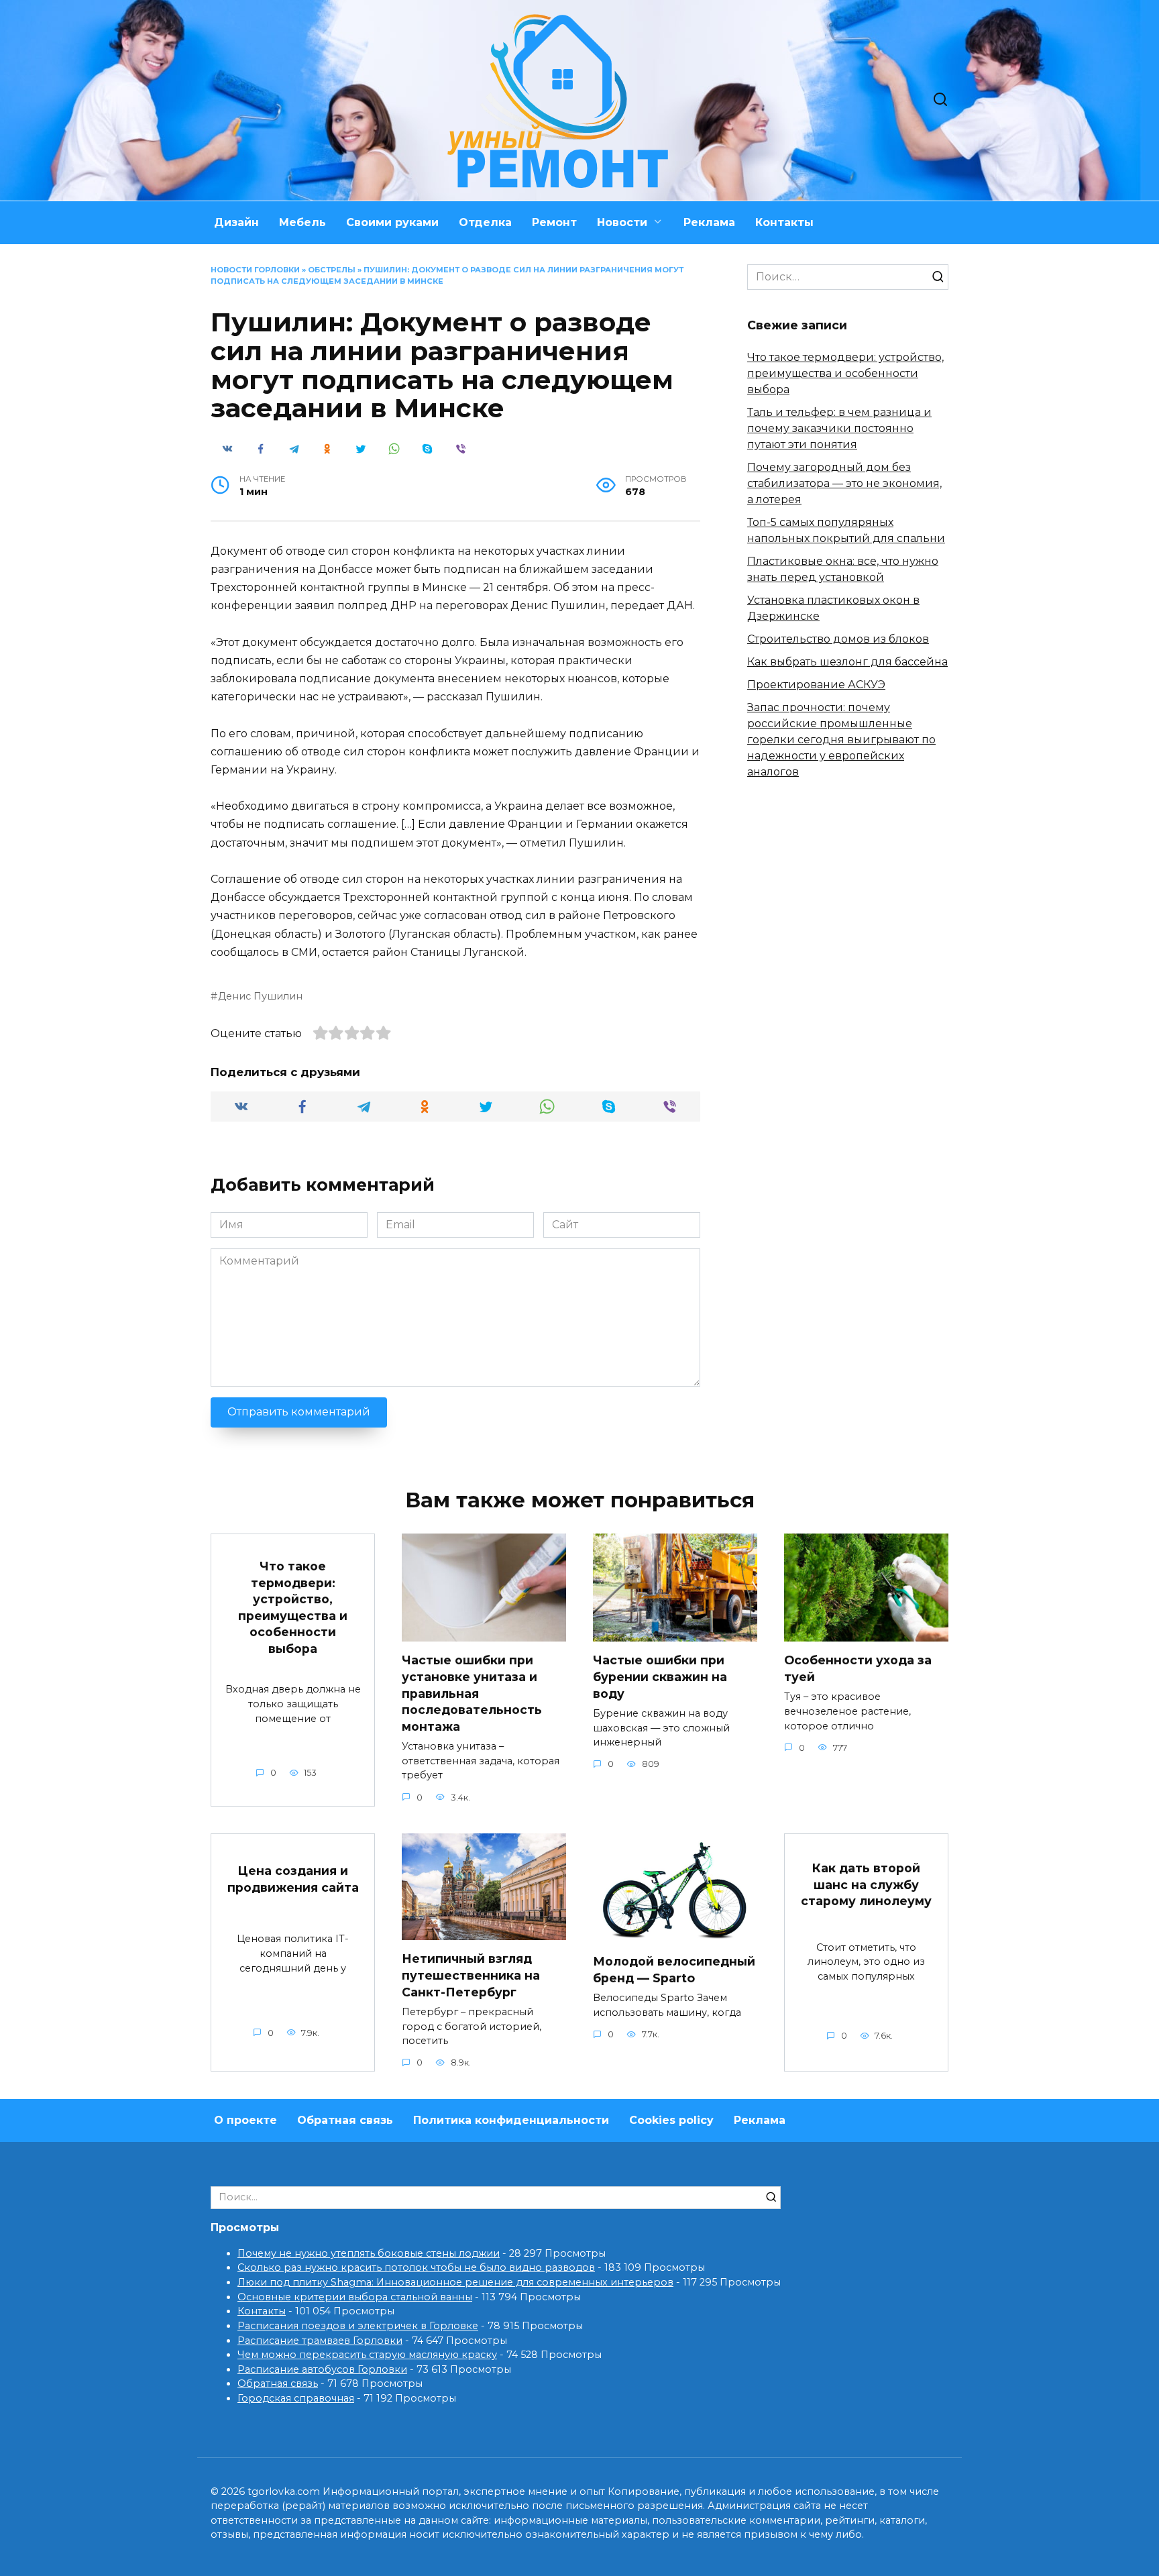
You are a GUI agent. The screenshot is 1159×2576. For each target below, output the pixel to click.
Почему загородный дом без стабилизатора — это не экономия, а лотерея (844, 483)
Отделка (485, 222)
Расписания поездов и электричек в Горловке (358, 2326)
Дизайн (236, 222)
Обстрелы (332, 270)
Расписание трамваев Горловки (320, 2341)
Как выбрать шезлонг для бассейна (847, 662)
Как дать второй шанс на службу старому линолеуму (866, 1884)
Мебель (302, 222)
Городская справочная (296, 2398)
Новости (622, 222)
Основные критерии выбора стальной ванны (355, 2297)
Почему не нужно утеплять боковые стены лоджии (369, 2253)
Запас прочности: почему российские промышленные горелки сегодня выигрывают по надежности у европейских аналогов (841, 740)
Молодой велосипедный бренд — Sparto (674, 1970)
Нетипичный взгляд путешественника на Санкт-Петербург (471, 1975)
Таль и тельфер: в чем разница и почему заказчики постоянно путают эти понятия (839, 428)
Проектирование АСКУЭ (816, 685)
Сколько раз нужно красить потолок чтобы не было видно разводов (416, 2267)
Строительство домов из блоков (838, 639)
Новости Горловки (255, 270)
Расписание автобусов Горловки (322, 2369)
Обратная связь (345, 2120)
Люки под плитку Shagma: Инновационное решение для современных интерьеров (455, 2282)
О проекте (245, 2120)
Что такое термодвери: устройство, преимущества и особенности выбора (845, 373)
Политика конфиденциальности (511, 2120)
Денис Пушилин (260, 996)
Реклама (709, 222)
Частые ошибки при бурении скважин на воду (660, 1676)
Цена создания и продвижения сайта (293, 1879)
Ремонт (554, 222)
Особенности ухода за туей (858, 1668)
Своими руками (392, 222)
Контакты (784, 222)
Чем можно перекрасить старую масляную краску (367, 2355)
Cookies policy (671, 2120)
